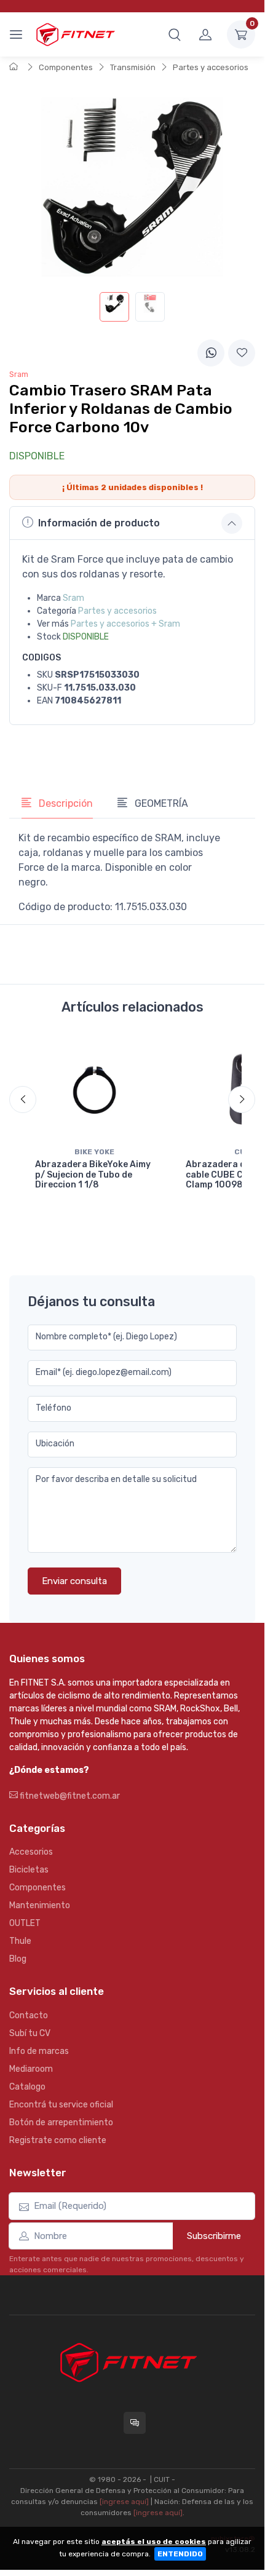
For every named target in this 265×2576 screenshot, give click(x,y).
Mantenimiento (40, 1905)
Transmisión (133, 67)
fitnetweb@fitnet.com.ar (69, 1796)
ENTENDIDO (180, 2554)
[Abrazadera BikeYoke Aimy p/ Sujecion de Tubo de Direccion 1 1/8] (94, 1089)
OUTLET (25, 1923)
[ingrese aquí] (124, 2502)
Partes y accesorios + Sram (125, 624)
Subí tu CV (30, 2033)
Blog (18, 1959)
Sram (73, 598)
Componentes (66, 67)
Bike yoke (94, 1152)
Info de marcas (39, 2051)
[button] (175, 34)
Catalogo (27, 2087)
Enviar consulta (74, 1581)
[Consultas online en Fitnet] (135, 2423)
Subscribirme (214, 2236)
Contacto (29, 2015)
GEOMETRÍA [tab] (160, 803)
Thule (20, 1941)
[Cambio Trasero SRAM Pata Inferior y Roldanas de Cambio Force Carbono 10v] (114, 307)
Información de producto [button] (99, 523)
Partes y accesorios (211, 67)
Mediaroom (31, 2069)
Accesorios (31, 1852)
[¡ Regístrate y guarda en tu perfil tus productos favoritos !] (242, 353)
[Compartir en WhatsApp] (211, 353)
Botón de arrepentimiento (61, 2122)
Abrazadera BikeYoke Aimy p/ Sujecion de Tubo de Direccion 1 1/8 (93, 1175)
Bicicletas (29, 1870)
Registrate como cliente (58, 2140)
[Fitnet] (75, 34)
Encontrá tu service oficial (61, 2105)
